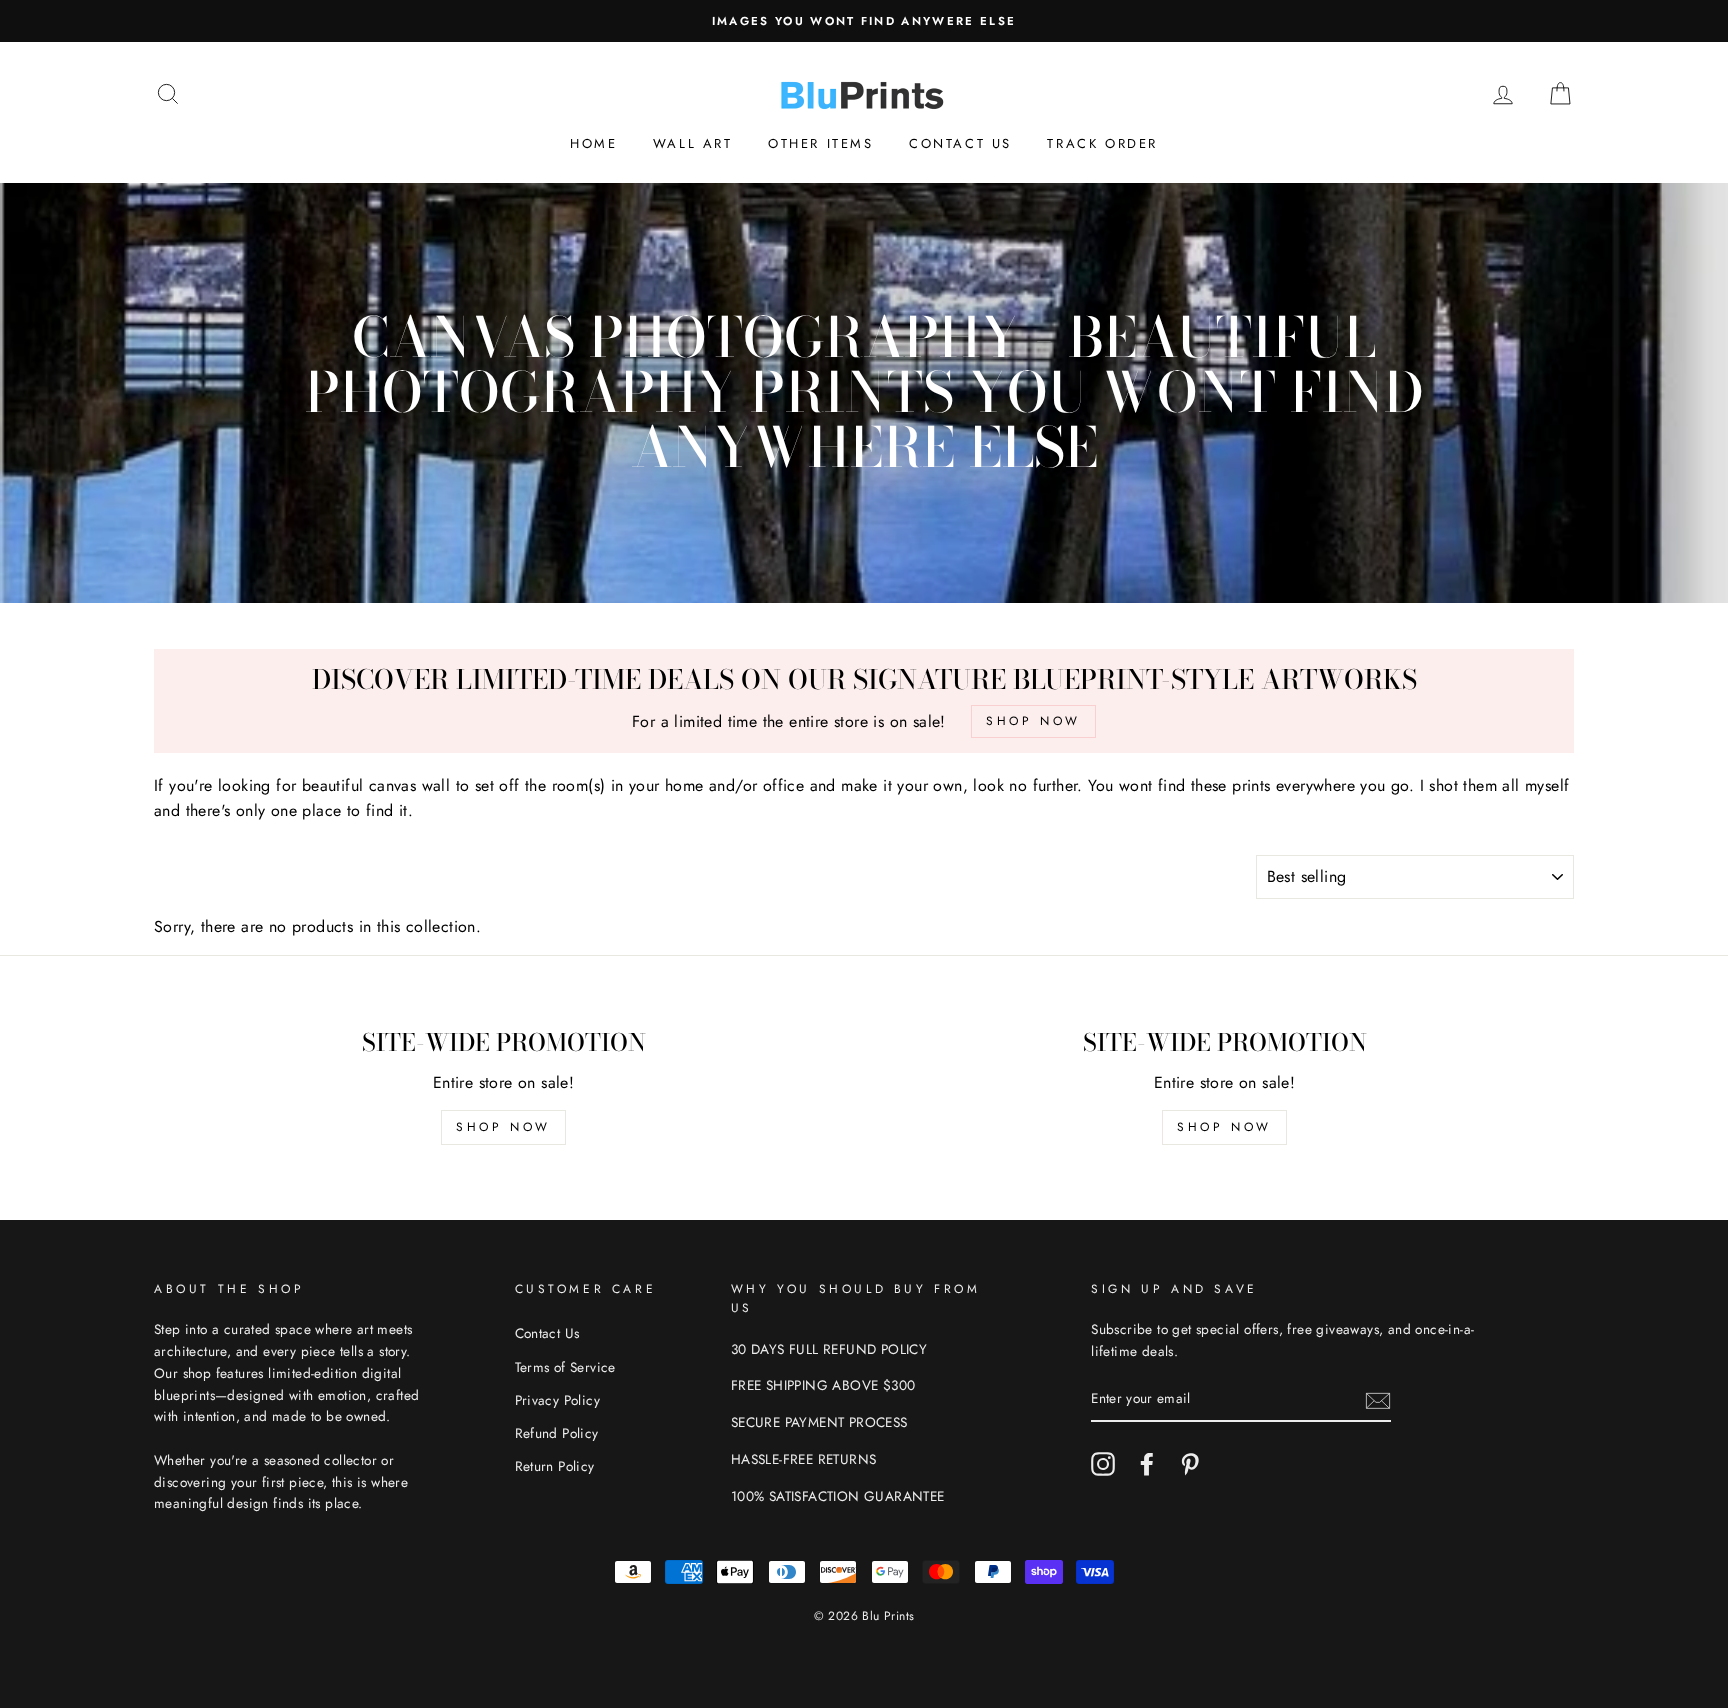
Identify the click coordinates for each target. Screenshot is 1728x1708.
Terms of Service (565, 1367)
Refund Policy (557, 1433)
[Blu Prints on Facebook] (1147, 1464)
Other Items (821, 143)
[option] (864, 21)
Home (593, 143)
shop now (503, 1127)
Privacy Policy (558, 1400)
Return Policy (555, 1466)
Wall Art (693, 143)
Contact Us (960, 143)
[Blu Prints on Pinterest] (1190, 1464)
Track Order (1102, 143)
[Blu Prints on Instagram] (1103, 1464)
